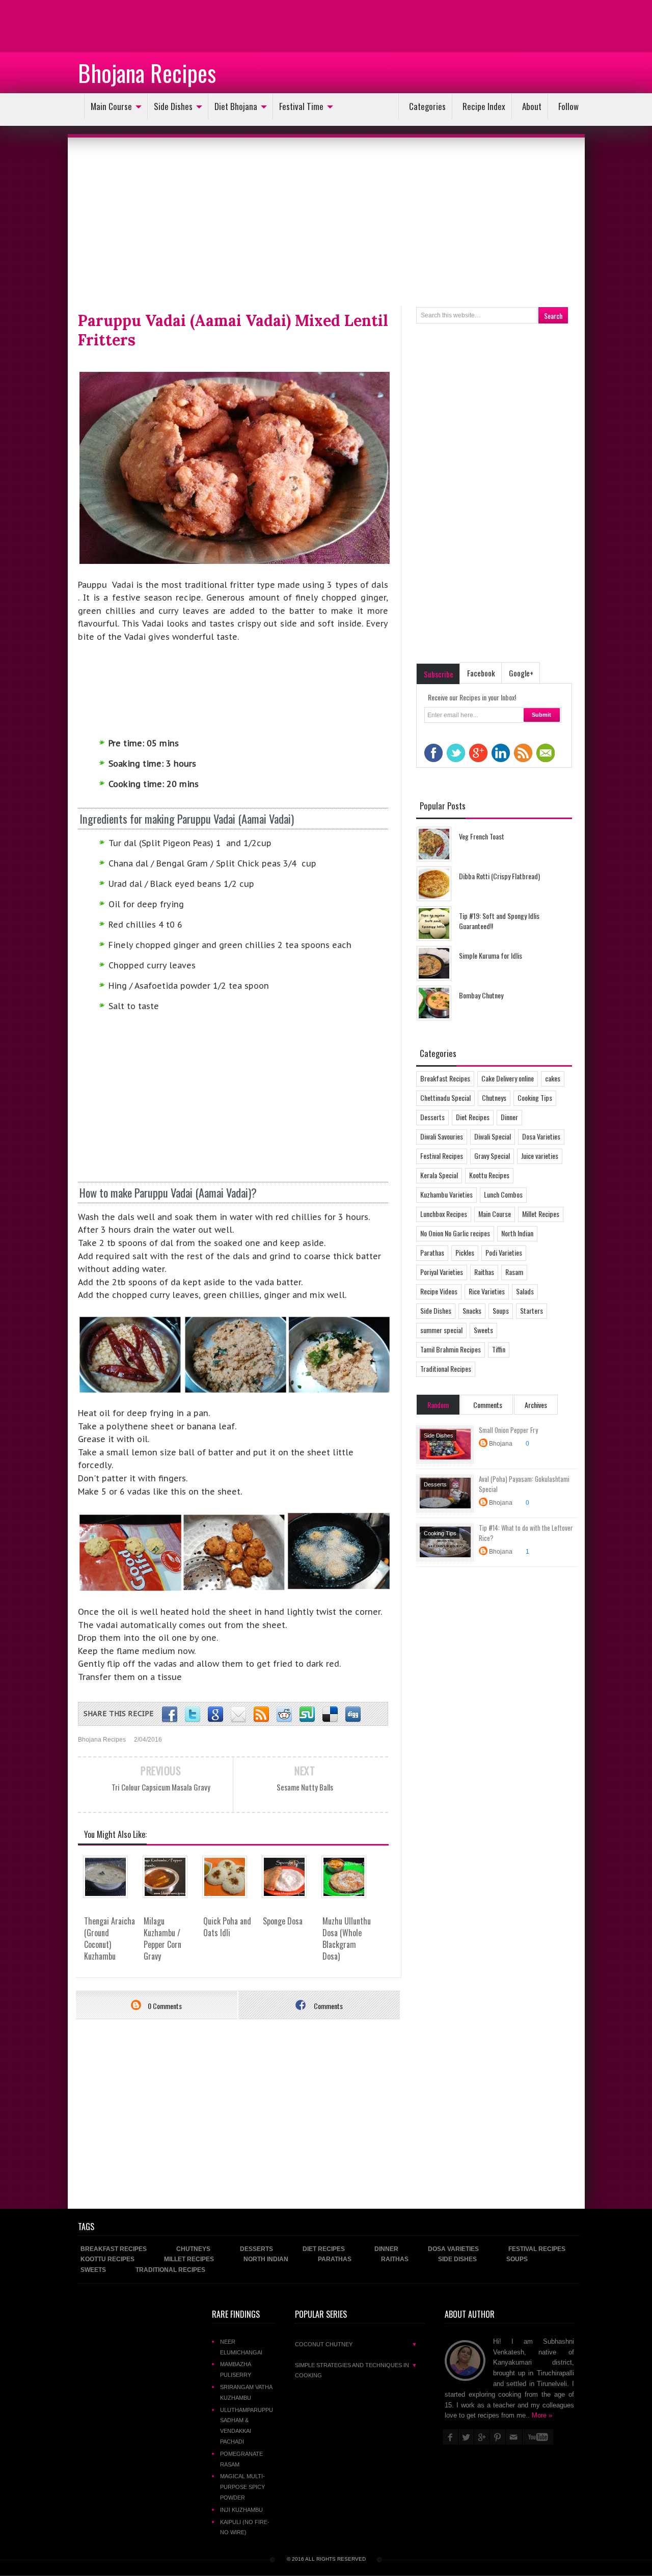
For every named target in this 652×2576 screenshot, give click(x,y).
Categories (427, 106)
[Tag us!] (330, 1715)
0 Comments (164, 2006)
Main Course (111, 106)
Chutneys (494, 1097)
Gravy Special (492, 1156)
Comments (328, 2006)
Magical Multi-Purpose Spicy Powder (242, 2487)
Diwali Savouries (442, 1136)
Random (438, 1405)
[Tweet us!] (193, 1715)
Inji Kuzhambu (241, 2510)
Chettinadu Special (445, 1097)
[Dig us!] (353, 1715)
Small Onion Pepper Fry (508, 1430)
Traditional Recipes (446, 1368)
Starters (532, 1310)
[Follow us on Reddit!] (284, 1715)
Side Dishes (173, 106)
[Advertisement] (81, 25)
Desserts (432, 1117)
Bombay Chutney (481, 995)
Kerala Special (439, 1175)
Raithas (484, 1272)
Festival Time (301, 106)
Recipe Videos (439, 1291)
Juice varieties (540, 1156)
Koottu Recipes (489, 1175)
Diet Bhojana (236, 106)
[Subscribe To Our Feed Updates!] (261, 1715)
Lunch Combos (503, 1194)
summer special (441, 1330)
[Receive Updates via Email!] (238, 1715)
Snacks (472, 1310)
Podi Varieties (504, 1252)
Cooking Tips (535, 1097)
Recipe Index (484, 106)
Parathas (432, 1252)
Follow (568, 106)
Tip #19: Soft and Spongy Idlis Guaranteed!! (499, 921)
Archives (536, 1405)
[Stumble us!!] (307, 1715)
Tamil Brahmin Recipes (451, 1349)
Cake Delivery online (508, 1078)
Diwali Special (493, 1136)
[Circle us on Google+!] (215, 1715)
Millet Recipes (541, 1214)
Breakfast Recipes (445, 1078)
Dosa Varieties (541, 1136)
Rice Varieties (487, 1291)
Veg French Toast (482, 836)
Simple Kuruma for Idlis (491, 955)
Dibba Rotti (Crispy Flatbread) (499, 876)
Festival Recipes (442, 1156)
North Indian (517, 1233)
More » (542, 2415)
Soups (501, 1310)
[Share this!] (170, 1715)
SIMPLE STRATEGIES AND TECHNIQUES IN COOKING (356, 2370)
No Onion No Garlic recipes (455, 1233)
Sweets (483, 1330)
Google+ (521, 673)
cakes (553, 1078)
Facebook (481, 673)
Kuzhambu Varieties (446, 1194)
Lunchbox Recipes (444, 1214)
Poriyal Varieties (442, 1272)
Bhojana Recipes (147, 72)
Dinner (509, 1117)
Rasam (514, 1272)
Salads (525, 1291)
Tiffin (499, 1349)
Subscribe (439, 674)
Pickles (465, 1252)
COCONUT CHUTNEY (356, 2344)
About (532, 106)
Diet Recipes (473, 1117)
